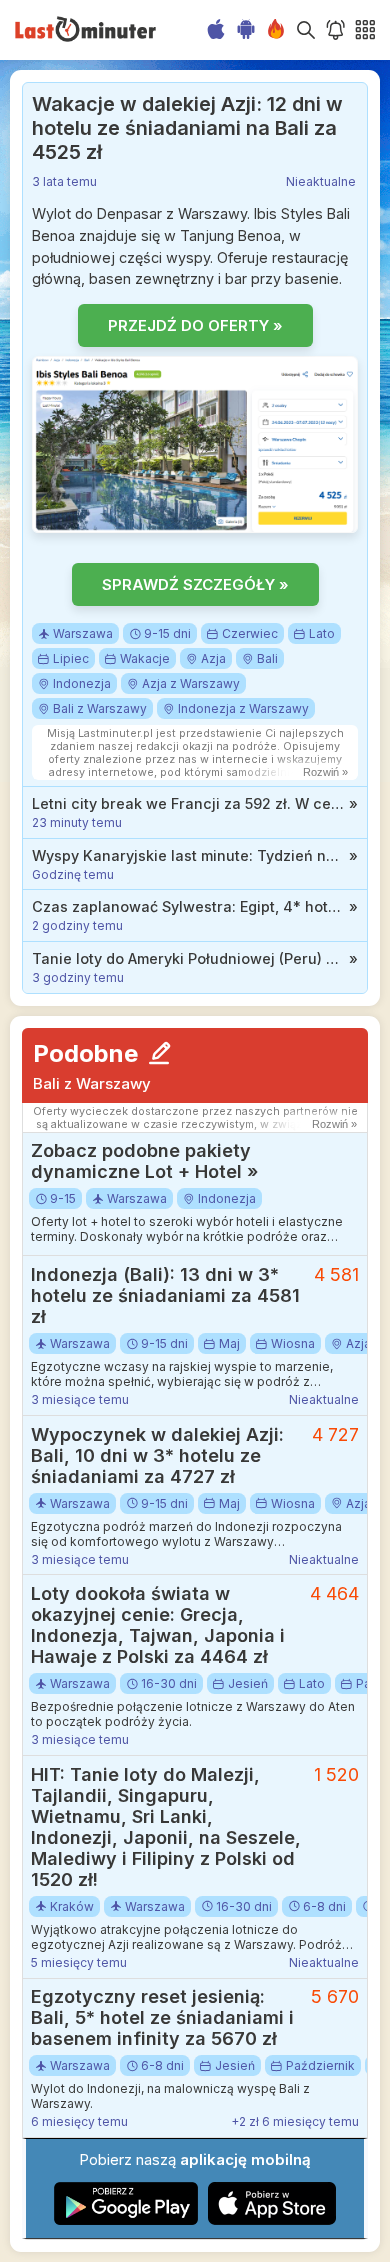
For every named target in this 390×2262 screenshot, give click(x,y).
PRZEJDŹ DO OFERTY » (195, 325)
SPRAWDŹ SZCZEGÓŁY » (195, 584)
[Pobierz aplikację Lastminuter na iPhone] (272, 2220)
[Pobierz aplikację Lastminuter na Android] (126, 2220)
